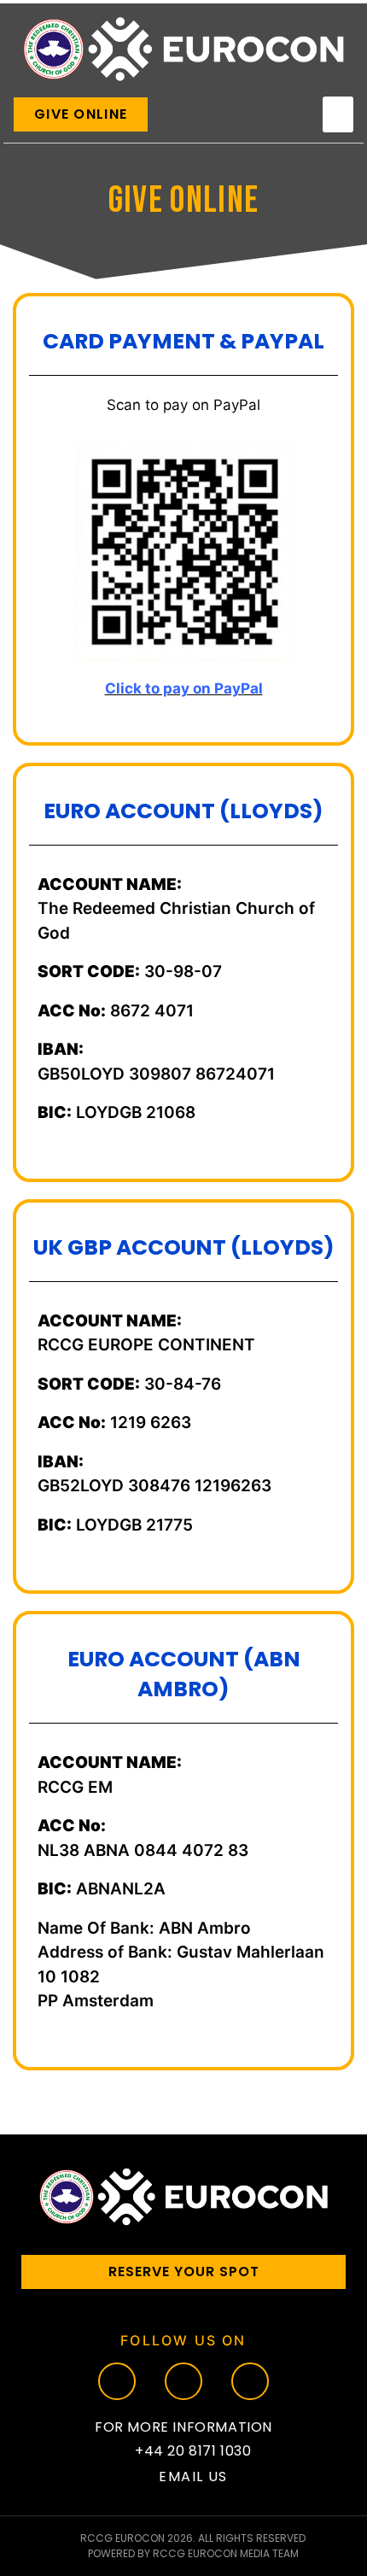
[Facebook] (117, 2381)
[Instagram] (183, 2381)
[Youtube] (250, 2381)
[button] (338, 114)
